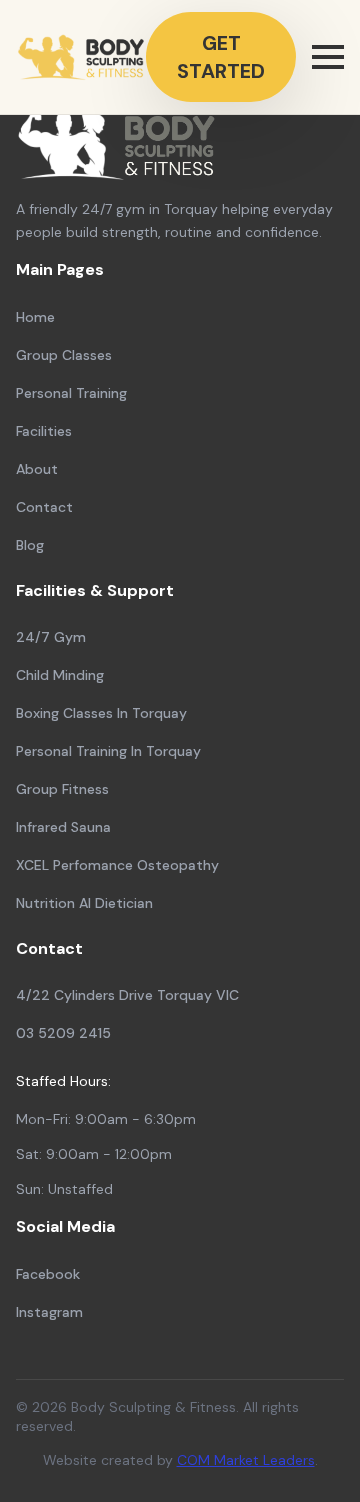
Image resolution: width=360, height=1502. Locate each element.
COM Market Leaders (246, 1460)
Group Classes (64, 355)
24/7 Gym (51, 637)
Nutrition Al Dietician (84, 903)
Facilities (44, 431)
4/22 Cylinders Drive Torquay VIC (127, 995)
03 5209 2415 (63, 1033)
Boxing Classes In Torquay (101, 713)
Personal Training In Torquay (108, 751)
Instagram (49, 1312)
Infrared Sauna (63, 827)
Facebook (48, 1274)
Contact (44, 507)
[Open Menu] (328, 57)
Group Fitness (62, 789)
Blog (30, 545)
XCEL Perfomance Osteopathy (117, 865)
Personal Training (71, 393)
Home (35, 317)
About (37, 469)
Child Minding (60, 675)
